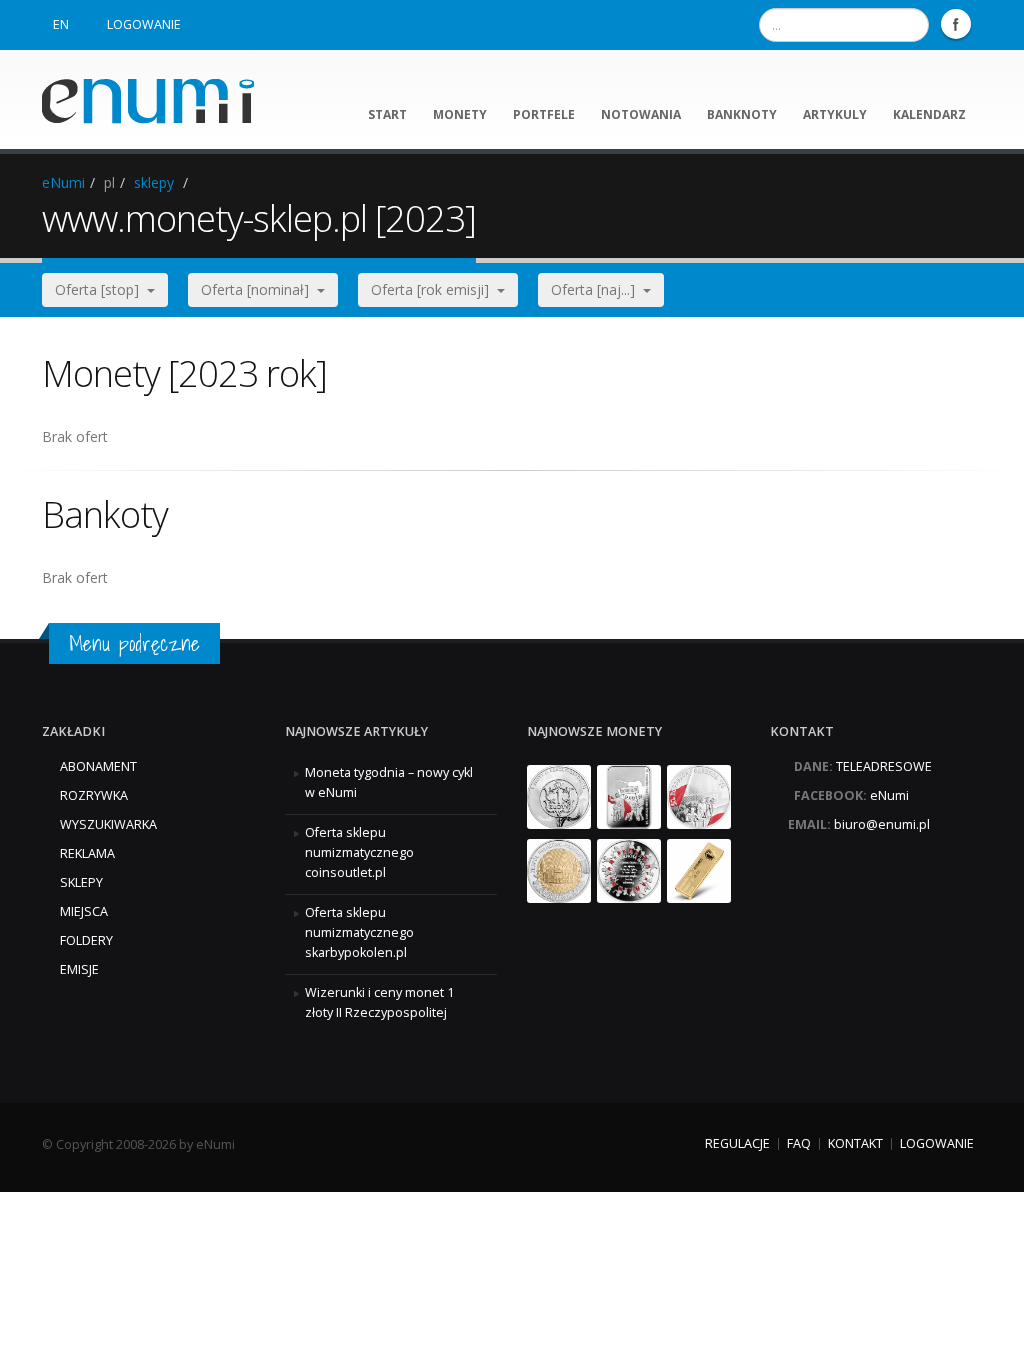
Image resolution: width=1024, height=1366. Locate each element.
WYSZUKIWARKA (108, 824)
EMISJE (79, 969)
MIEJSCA (84, 911)
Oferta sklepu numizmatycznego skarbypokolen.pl (359, 932)
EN (61, 24)
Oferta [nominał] (259, 289)
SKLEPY (81, 882)
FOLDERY (86, 940)
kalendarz (929, 114)
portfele (544, 114)
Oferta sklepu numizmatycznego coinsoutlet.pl (359, 852)
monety (460, 114)
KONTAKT (855, 1143)
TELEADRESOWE (884, 766)
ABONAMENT (98, 766)
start (387, 114)
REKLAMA (87, 853)
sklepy (154, 182)
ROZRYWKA (94, 795)
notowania (641, 114)
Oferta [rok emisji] (434, 289)
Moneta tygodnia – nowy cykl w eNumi (389, 782)
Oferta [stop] (101, 289)
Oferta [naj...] (597, 289)
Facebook (956, 24)
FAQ (799, 1143)
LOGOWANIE (144, 24)
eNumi (63, 182)
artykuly (835, 114)
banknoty (742, 114)
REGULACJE (737, 1143)
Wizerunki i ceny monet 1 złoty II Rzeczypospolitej (379, 1002)
